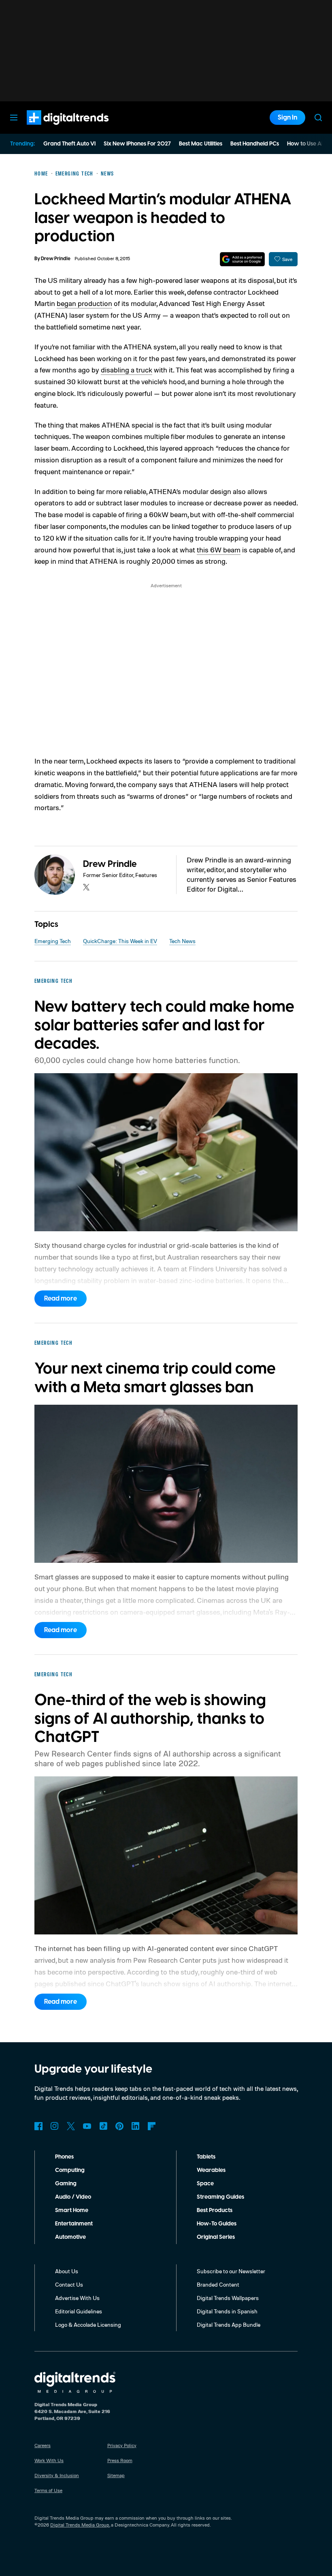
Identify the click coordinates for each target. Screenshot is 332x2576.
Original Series (216, 2237)
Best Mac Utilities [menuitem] (201, 144)
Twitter (71, 2126)
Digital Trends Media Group (80, 2525)
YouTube (87, 2126)
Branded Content (218, 2284)
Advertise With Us (77, 2298)
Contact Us (69, 2284)
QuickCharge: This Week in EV (120, 941)
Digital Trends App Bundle (229, 2325)
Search (318, 118)
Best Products (215, 2210)
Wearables (211, 2170)
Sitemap (116, 2475)
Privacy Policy (122, 2445)
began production (84, 303)
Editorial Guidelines (79, 2311)
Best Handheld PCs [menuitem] (255, 144)
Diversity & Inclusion (57, 2475)
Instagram (55, 2126)
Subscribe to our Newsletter (231, 2271)
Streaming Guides (220, 2197)
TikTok (103, 2126)
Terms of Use (48, 2490)
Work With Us (49, 2460)
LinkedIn (136, 2126)
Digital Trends (53, 129)
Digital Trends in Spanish (227, 2311)
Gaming (66, 2184)
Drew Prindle (56, 259)
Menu (14, 118)
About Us (67, 2271)
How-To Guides (217, 2224)
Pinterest (119, 2126)
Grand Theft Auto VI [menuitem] (69, 144)
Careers (43, 2445)
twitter (86, 887)
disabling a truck (127, 370)
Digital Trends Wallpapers (228, 2298)
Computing (70, 2170)
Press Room (120, 2460)
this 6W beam (219, 550)
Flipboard (152, 2126)
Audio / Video (73, 2197)
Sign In (287, 118)
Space (205, 2184)
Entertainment (74, 2224)
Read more (61, 1299)
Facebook (38, 2126)
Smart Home (72, 2210)
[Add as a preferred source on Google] (242, 259)
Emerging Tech (53, 941)
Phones (64, 2157)
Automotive (70, 2237)
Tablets (206, 2157)
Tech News (182, 941)
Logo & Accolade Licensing (88, 2325)
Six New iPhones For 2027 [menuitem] (137, 144)
